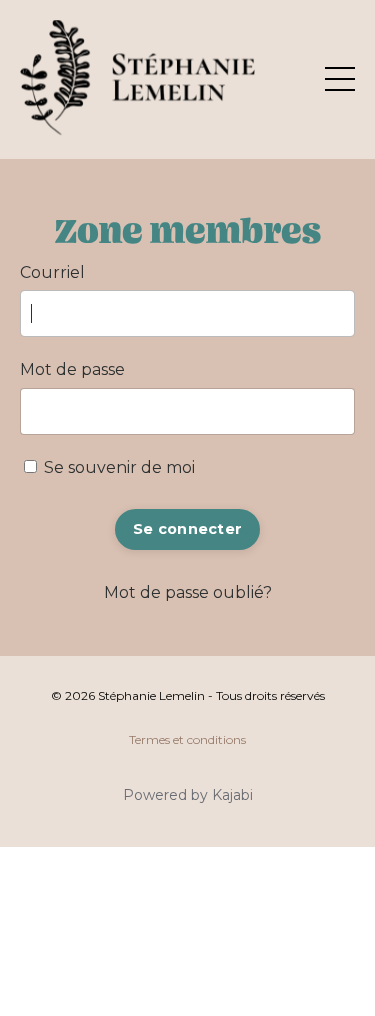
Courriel (52, 272)
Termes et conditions (187, 739)
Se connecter (187, 529)
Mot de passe (72, 369)
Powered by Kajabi (188, 795)
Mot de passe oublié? (188, 592)
